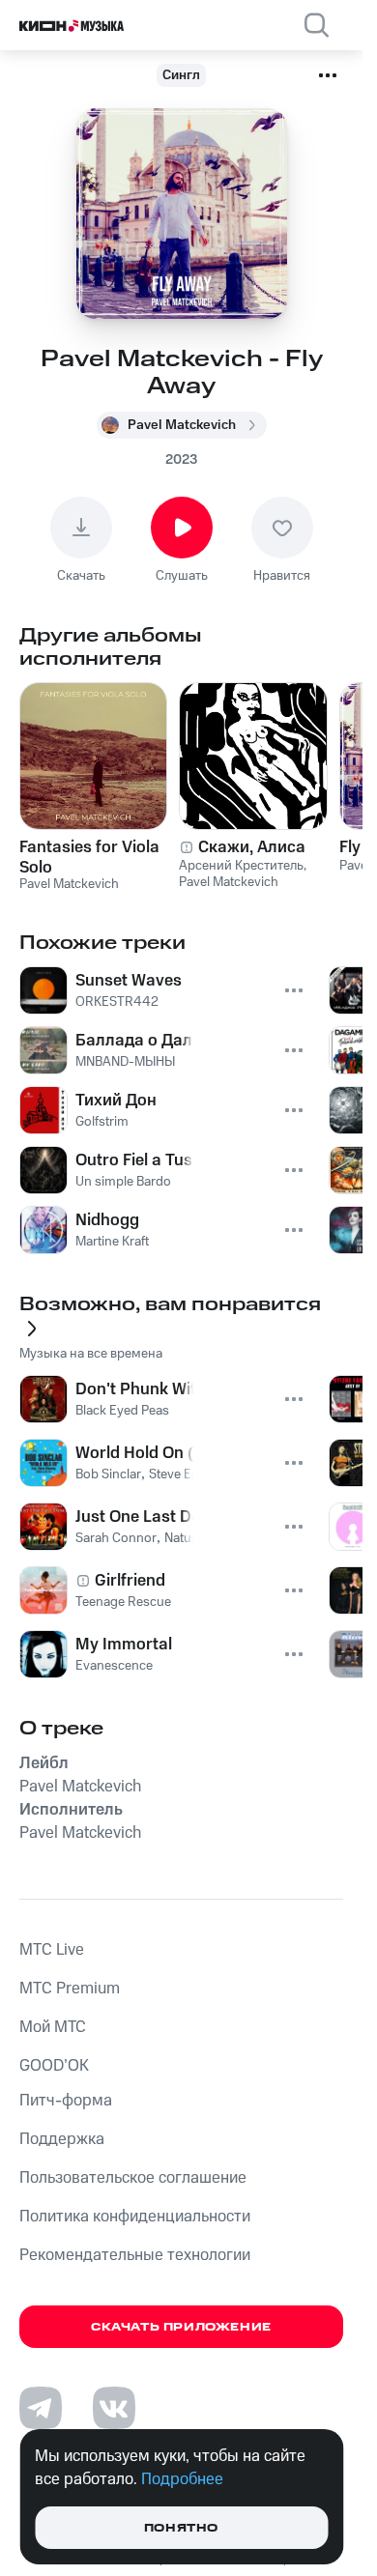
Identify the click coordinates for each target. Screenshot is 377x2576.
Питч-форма (66, 2101)
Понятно (181, 2528)
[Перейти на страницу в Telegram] (41, 2408)
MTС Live (52, 1950)
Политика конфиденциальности (135, 2217)
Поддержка (62, 2139)
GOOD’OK (54, 2066)
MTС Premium (70, 1989)
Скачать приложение (181, 2327)
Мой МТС (53, 2027)
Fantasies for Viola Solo (89, 857)
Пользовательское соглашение (133, 2178)
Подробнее (182, 2479)
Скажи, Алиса (252, 847)
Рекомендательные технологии (135, 2255)
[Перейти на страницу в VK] (114, 2408)
